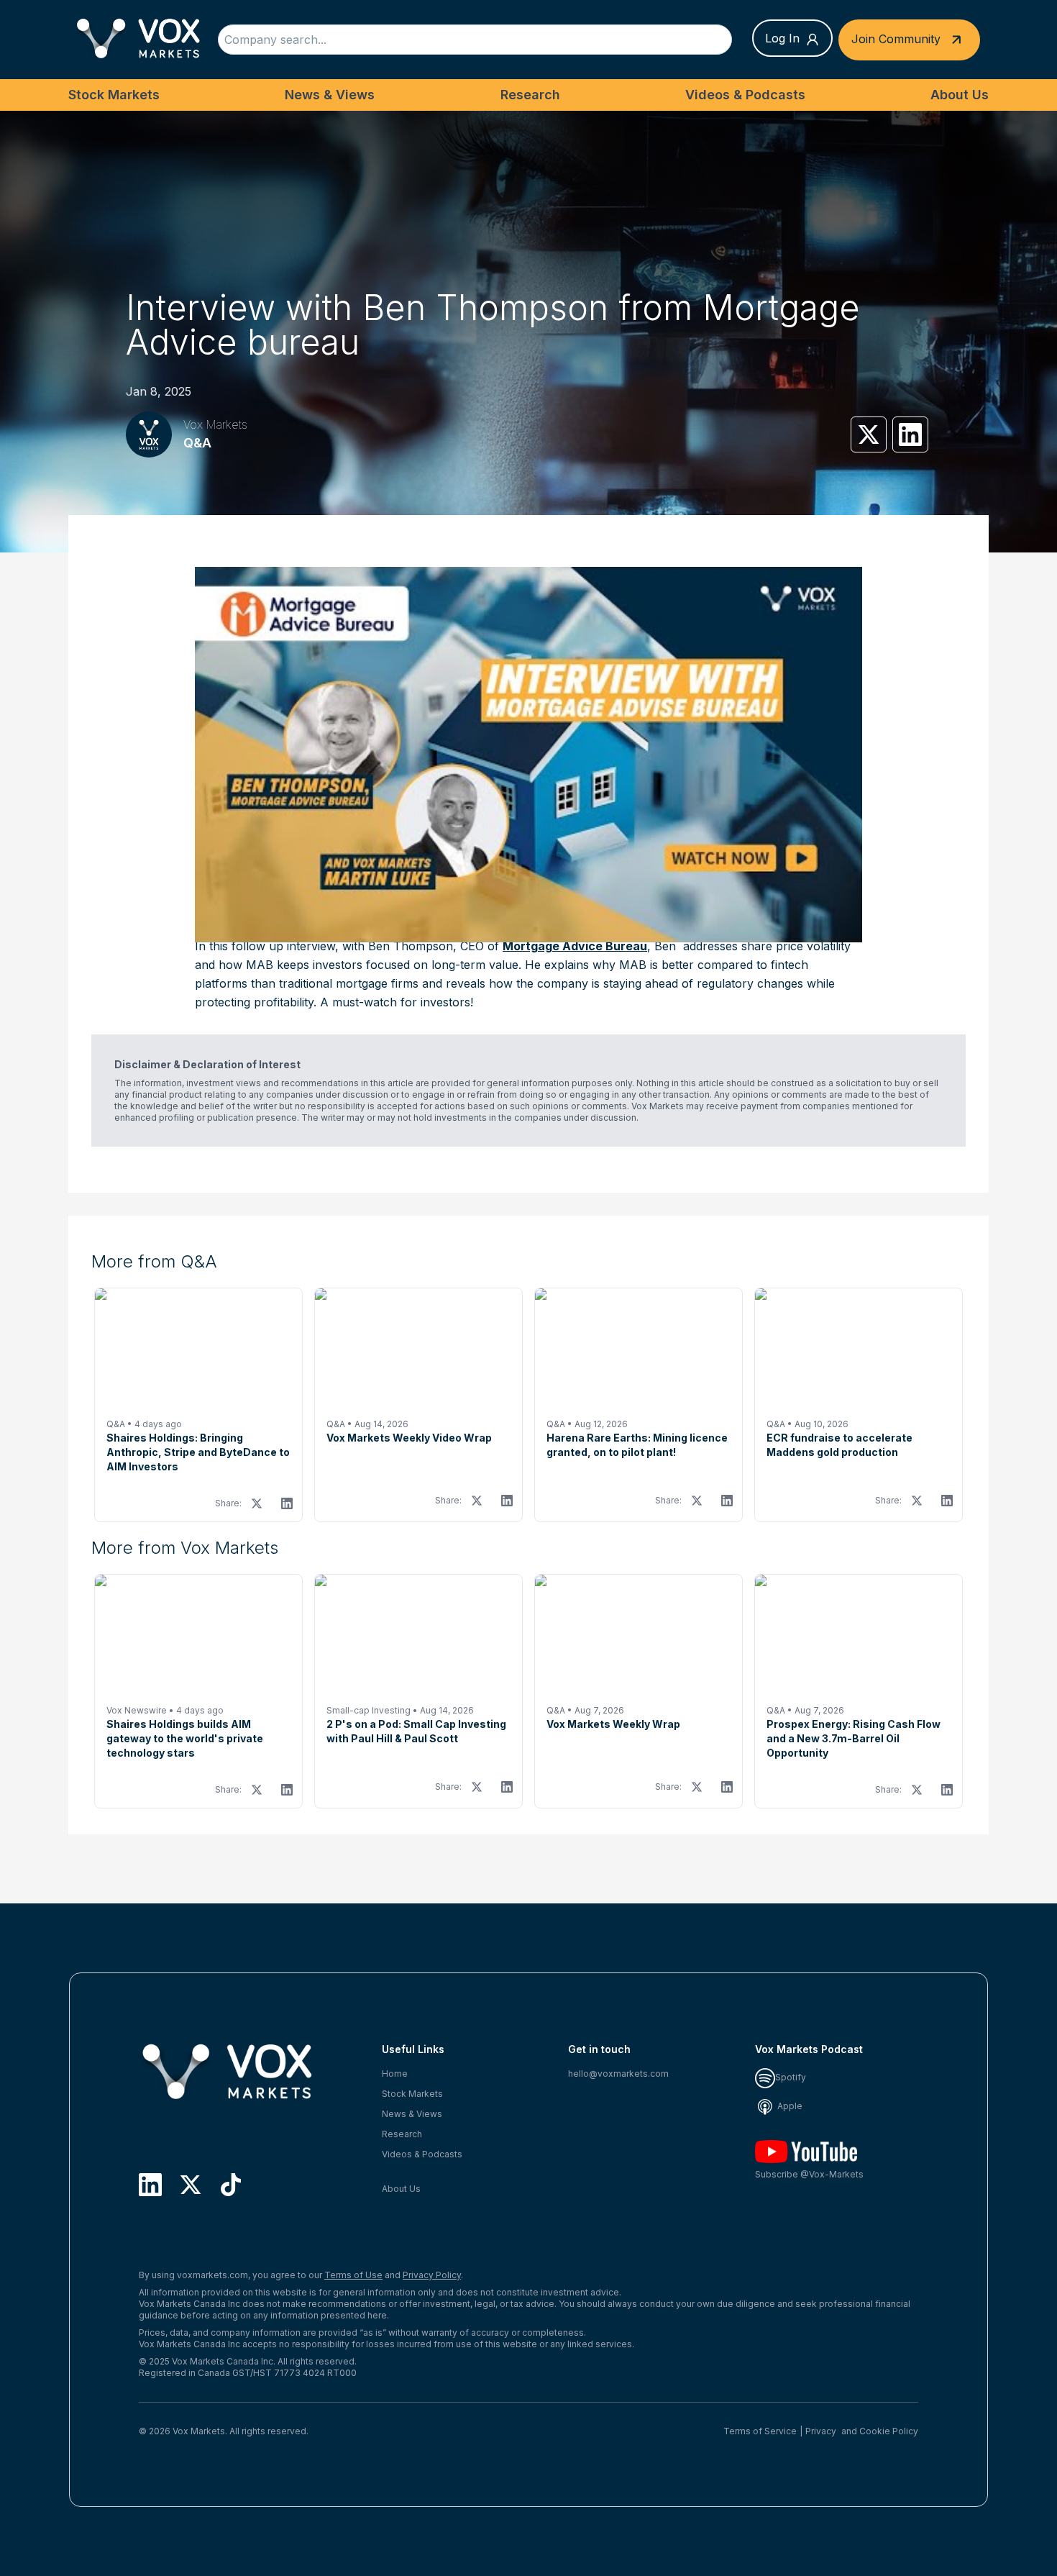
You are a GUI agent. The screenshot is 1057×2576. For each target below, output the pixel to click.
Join (896, 38)
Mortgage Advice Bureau (575, 946)
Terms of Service (760, 2431)
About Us (960, 95)
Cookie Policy (889, 2431)
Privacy (821, 2431)
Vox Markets (215, 424)
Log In (782, 38)
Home (395, 2074)
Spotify (791, 2077)
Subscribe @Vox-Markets (809, 2174)
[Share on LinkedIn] (910, 434)
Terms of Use (353, 2275)
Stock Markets (114, 95)
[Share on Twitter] (869, 434)
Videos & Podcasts (745, 95)
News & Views (330, 95)
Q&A (197, 443)
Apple (789, 2106)
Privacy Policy (432, 2275)
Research (530, 95)
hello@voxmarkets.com (618, 2074)
